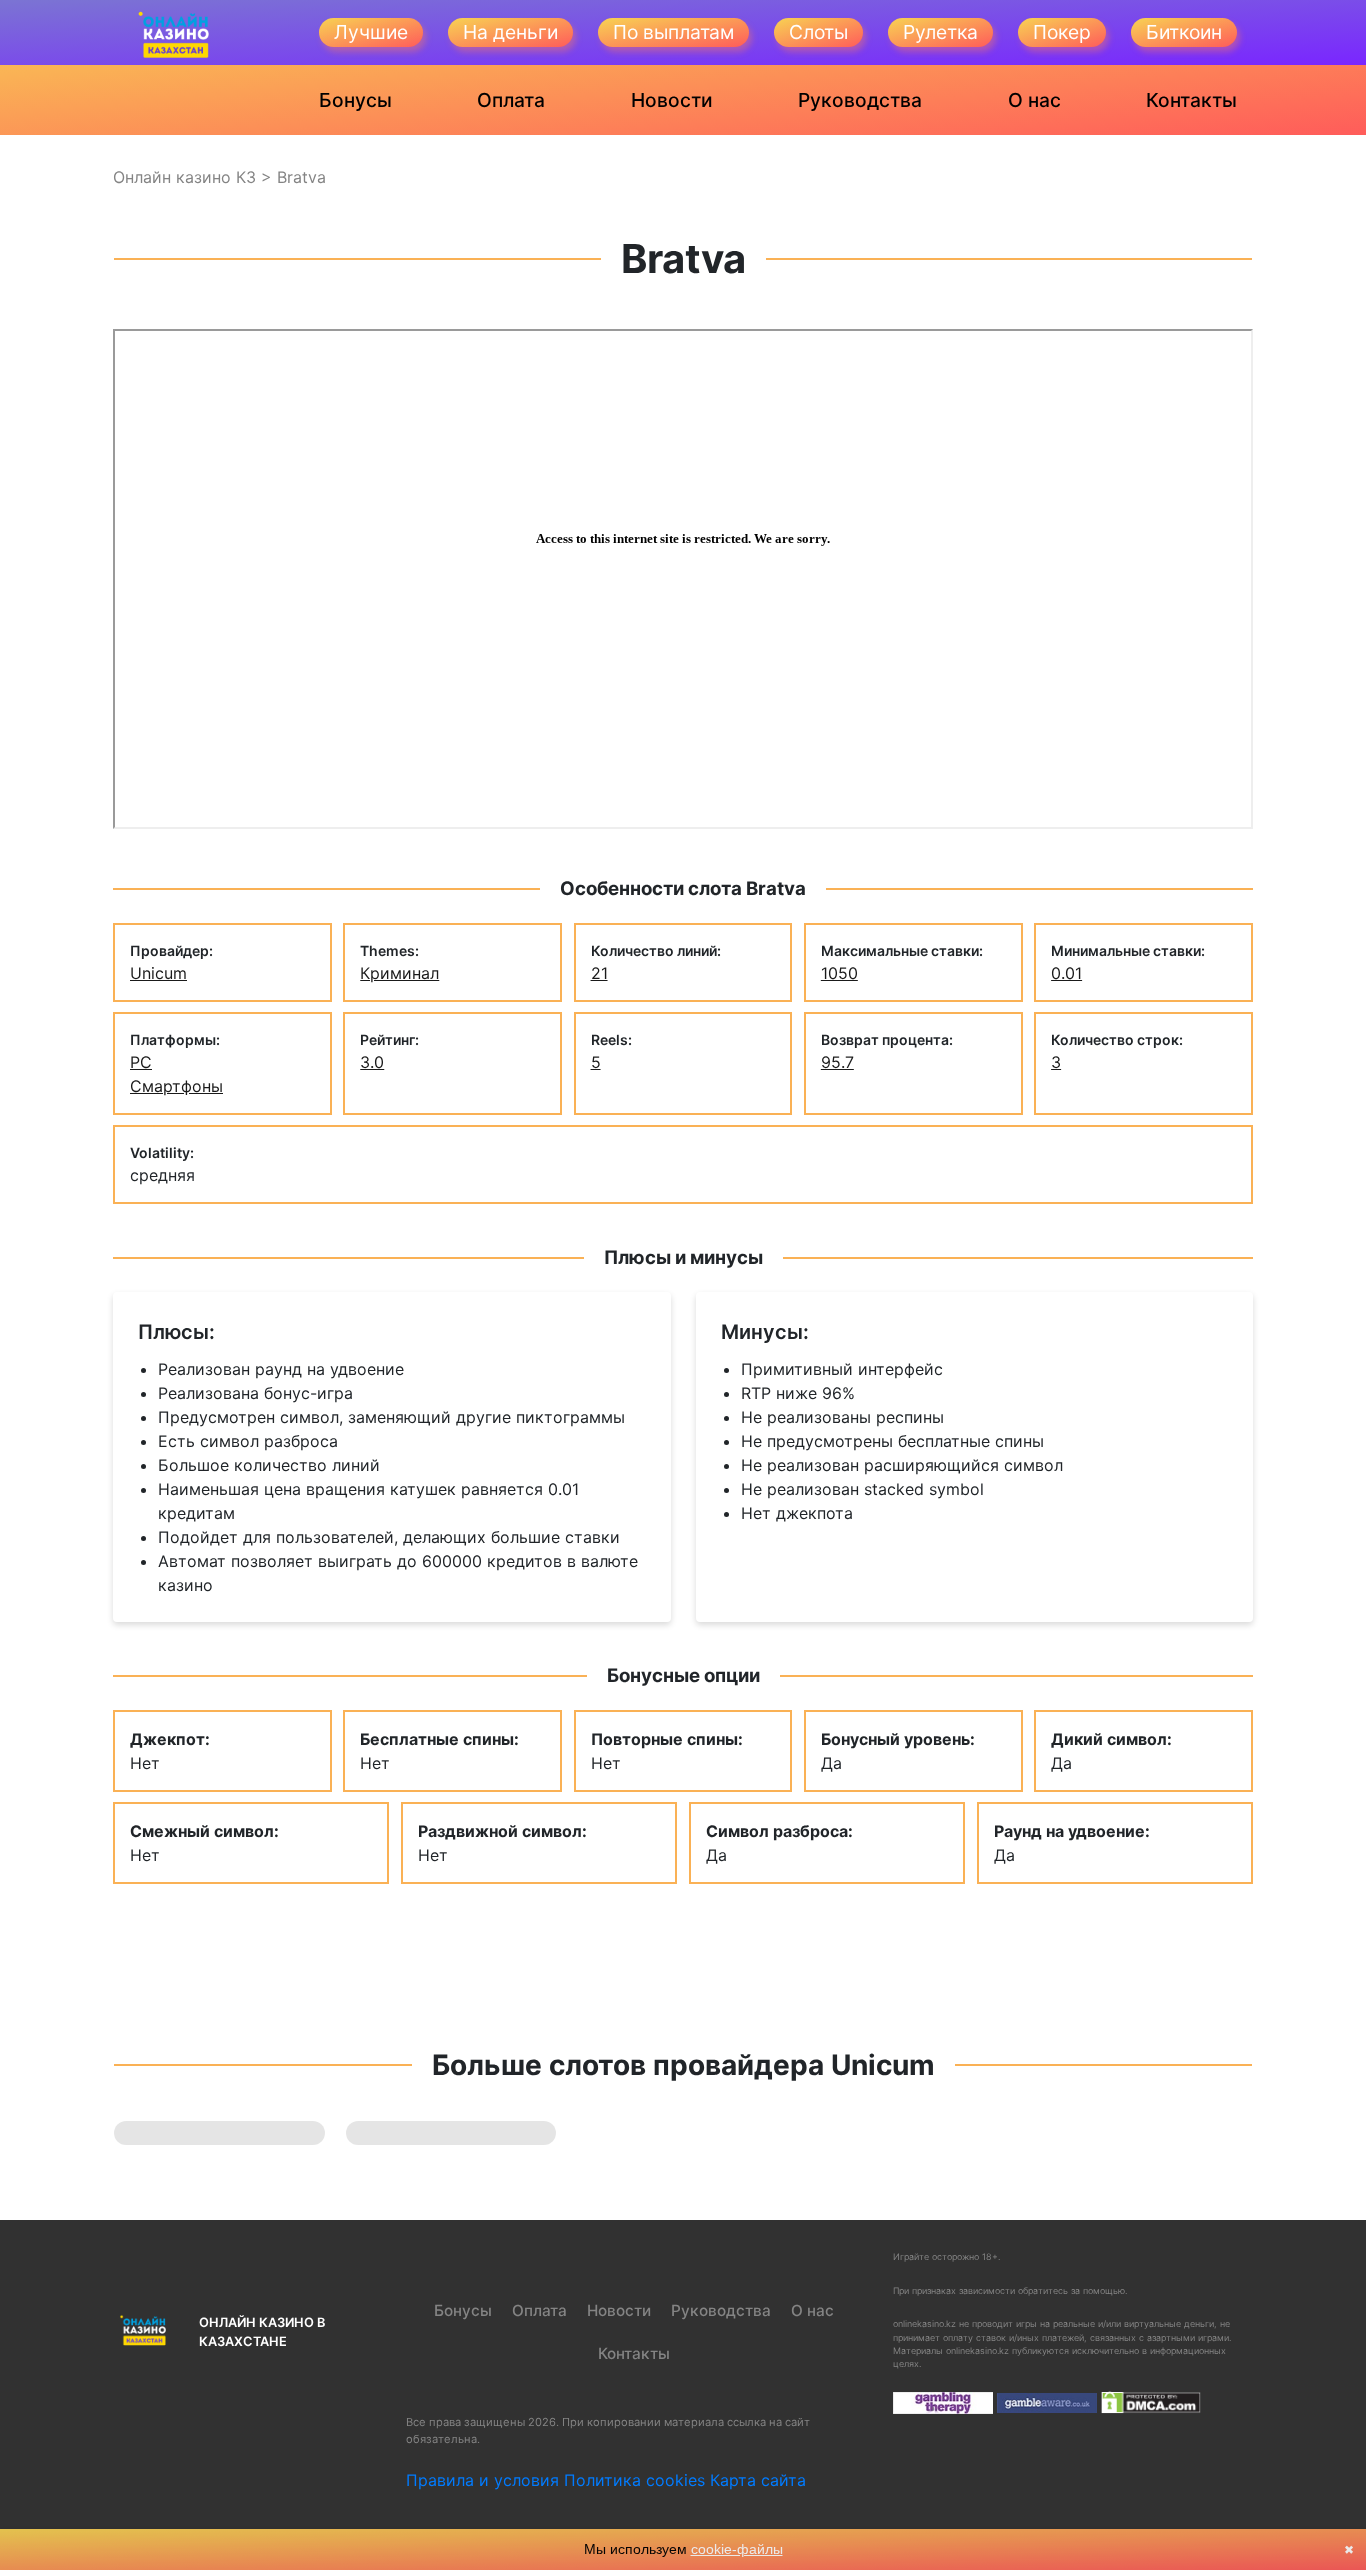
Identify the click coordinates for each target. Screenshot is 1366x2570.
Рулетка (940, 32)
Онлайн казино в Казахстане (262, 2332)
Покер (1062, 32)
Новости (672, 100)
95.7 (837, 1062)
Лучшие (371, 32)
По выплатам (673, 32)
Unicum (158, 973)
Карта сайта (758, 2480)
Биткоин (1184, 32)
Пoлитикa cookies (634, 2480)
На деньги (510, 32)
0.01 (1066, 973)
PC (141, 1062)
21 (599, 973)
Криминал (399, 973)
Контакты (1191, 100)
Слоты (818, 32)
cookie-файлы (737, 2549)
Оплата (511, 100)
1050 (839, 973)
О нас (1034, 100)
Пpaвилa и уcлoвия (482, 2480)
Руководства (860, 100)
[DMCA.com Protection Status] (1151, 2401)
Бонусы (355, 100)
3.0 (372, 1062)
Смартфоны (176, 1086)
